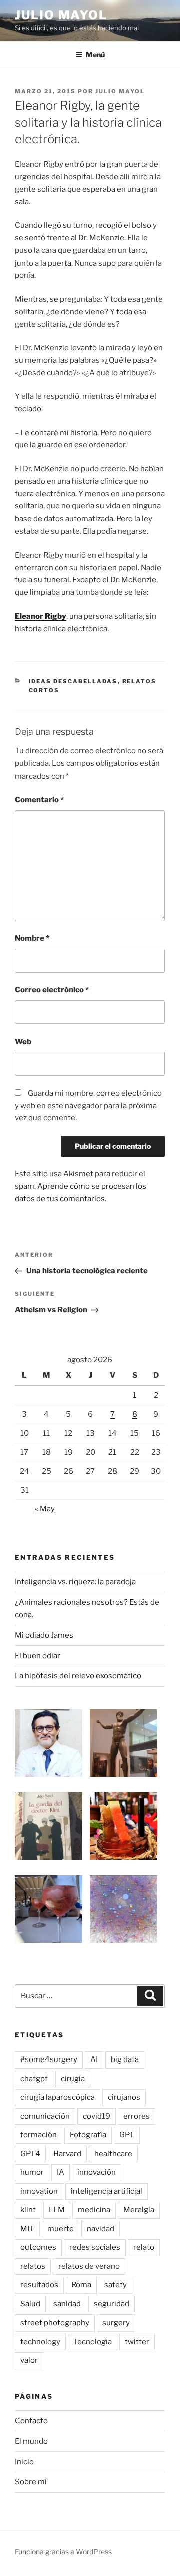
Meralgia (139, 2210)
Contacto (31, 2421)
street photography (55, 2323)
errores (137, 2116)
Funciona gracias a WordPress (63, 2552)
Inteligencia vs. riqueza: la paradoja (75, 1582)
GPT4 (30, 2154)
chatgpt (34, 2079)
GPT (127, 2135)
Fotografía (88, 2135)
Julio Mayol (61, 15)
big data (125, 2059)
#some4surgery (49, 2059)
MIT (27, 2229)
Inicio (24, 2462)
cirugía (73, 2079)
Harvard (67, 2154)
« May (45, 1509)
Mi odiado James (44, 1635)
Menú (95, 54)
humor (32, 2172)
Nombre (32, 938)
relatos (33, 2266)
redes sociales (95, 2247)
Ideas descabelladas (73, 681)
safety (116, 2285)
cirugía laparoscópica (58, 2097)
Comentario (39, 800)
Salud (30, 2304)
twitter (137, 2342)
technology (40, 2342)
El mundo (31, 2441)
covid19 (97, 2116)
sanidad (67, 2304)
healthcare (113, 2154)
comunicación (45, 2116)
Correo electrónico (52, 990)
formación (39, 2135)
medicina (94, 2210)
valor (29, 2360)
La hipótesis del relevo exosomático (78, 1676)
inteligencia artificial (107, 2191)
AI (94, 2059)
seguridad (112, 2304)
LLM (57, 2210)
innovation (39, 2191)
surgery (116, 2323)
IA (61, 2172)
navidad (101, 2229)
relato (144, 2247)
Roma (81, 2285)
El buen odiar (38, 1656)
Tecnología (93, 2342)
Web (23, 1042)
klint (28, 2210)
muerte (61, 2229)
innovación (97, 2172)
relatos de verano (89, 2266)
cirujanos (124, 2097)
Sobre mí (31, 2482)
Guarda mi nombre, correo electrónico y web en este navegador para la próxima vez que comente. (88, 1106)
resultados (39, 2285)
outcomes (38, 2247)
